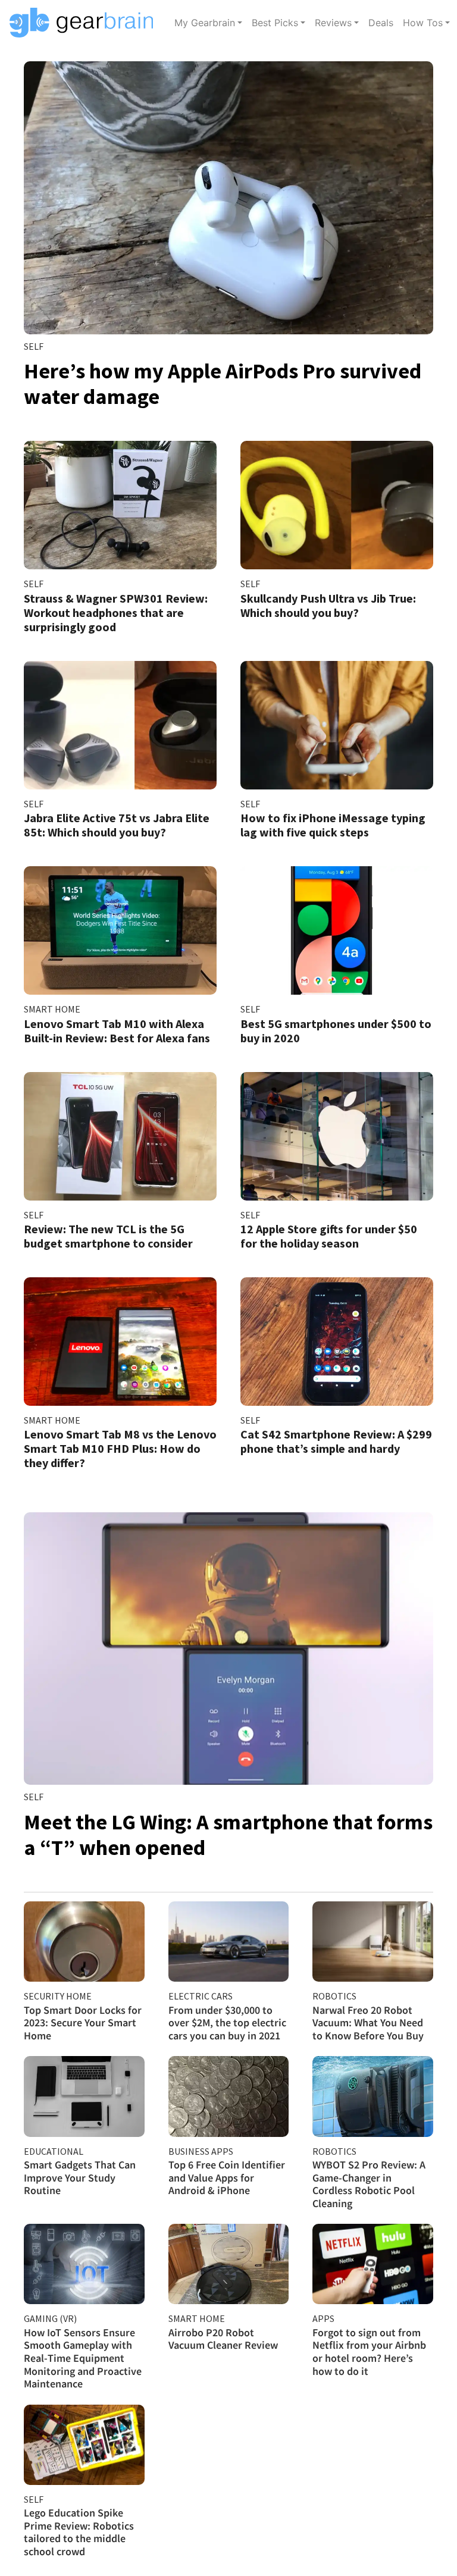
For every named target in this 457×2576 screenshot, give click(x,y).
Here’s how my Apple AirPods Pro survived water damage (223, 384)
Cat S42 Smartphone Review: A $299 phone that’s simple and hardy (336, 1441)
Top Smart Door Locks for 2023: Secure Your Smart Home (83, 2023)
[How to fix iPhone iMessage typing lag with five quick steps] (337, 725)
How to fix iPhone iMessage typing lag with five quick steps (333, 825)
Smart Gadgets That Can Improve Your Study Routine (80, 2177)
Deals (381, 23)
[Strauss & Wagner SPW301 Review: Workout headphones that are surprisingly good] (120, 505)
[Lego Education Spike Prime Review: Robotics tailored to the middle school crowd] (84, 2445)
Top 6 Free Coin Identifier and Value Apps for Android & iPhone (227, 2177)
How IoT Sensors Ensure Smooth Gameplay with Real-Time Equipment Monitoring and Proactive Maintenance (83, 2358)
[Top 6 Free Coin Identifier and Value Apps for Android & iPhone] (229, 2096)
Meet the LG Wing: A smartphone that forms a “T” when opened (228, 1835)
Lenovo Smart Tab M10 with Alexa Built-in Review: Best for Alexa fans (117, 1031)
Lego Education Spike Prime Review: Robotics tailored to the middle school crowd (79, 2532)
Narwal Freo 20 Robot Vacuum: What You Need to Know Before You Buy (368, 2023)
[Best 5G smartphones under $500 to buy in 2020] (337, 930)
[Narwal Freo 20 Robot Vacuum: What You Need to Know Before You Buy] (373, 1942)
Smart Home (52, 1009)
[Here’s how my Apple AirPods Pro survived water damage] (228, 198)
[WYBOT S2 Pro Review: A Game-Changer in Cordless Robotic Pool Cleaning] (373, 2096)
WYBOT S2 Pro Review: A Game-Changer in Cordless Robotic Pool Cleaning (369, 2184)
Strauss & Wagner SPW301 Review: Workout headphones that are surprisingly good (116, 612)
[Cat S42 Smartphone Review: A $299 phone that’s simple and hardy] (337, 1342)
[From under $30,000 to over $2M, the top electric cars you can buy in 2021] (229, 1942)
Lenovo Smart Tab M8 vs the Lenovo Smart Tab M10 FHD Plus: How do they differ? (120, 1448)
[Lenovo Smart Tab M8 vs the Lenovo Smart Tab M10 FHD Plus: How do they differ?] (120, 1342)
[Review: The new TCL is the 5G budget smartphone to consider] (120, 1136)
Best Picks (275, 23)
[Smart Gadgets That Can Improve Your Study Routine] (84, 2096)
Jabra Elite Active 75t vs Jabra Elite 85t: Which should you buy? (117, 825)
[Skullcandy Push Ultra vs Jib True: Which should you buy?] (337, 505)
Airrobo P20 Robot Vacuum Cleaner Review (223, 2339)
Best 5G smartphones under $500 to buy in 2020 (336, 1031)
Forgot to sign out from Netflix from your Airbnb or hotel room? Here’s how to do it (369, 2352)
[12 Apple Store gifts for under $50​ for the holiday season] (337, 1136)
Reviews (333, 23)
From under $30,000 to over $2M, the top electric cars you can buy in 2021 (227, 2023)
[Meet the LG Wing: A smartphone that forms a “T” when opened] (228, 1649)
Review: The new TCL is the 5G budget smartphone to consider (108, 1236)
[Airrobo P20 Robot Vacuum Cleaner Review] (229, 2264)
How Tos (423, 23)
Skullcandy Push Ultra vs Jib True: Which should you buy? (328, 605)
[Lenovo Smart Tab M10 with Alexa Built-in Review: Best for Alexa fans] (120, 930)
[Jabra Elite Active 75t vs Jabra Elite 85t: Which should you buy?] (120, 725)
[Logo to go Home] (85, 23)
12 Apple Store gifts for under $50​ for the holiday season (329, 1236)
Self (34, 346)
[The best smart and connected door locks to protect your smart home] (84, 1942)
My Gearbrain (205, 23)
